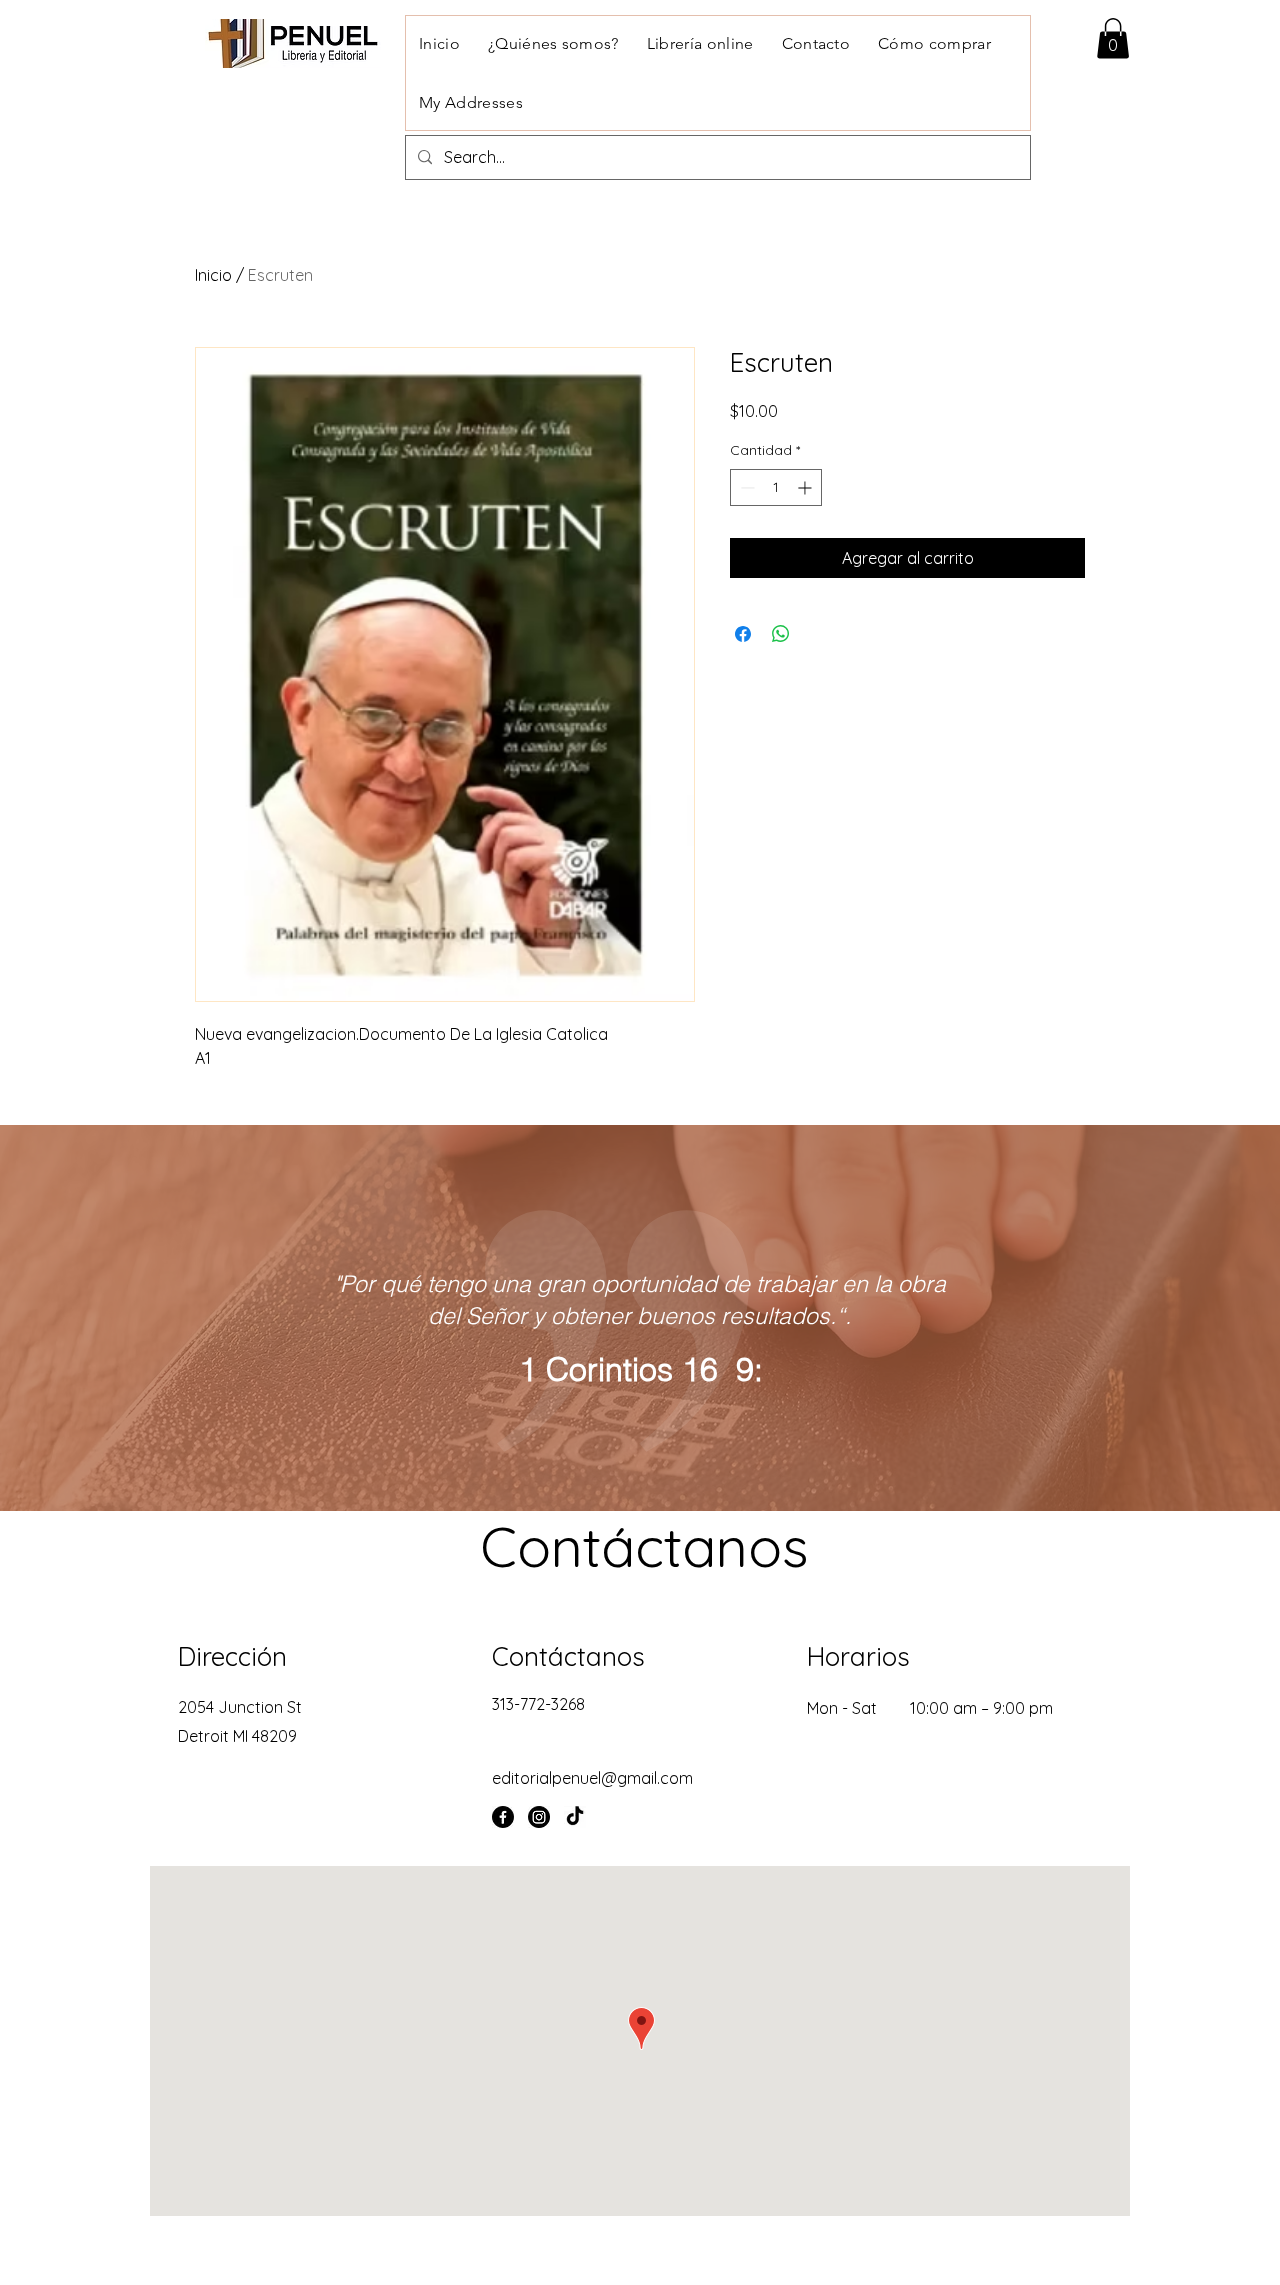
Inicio (213, 275)
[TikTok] (575, 1817)
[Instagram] (539, 1817)
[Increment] (806, 487)
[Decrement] (745, 487)
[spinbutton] (776, 487)
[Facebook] (503, 1817)
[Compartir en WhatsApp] (781, 634)
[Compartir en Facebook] (743, 634)
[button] (1113, 38)
